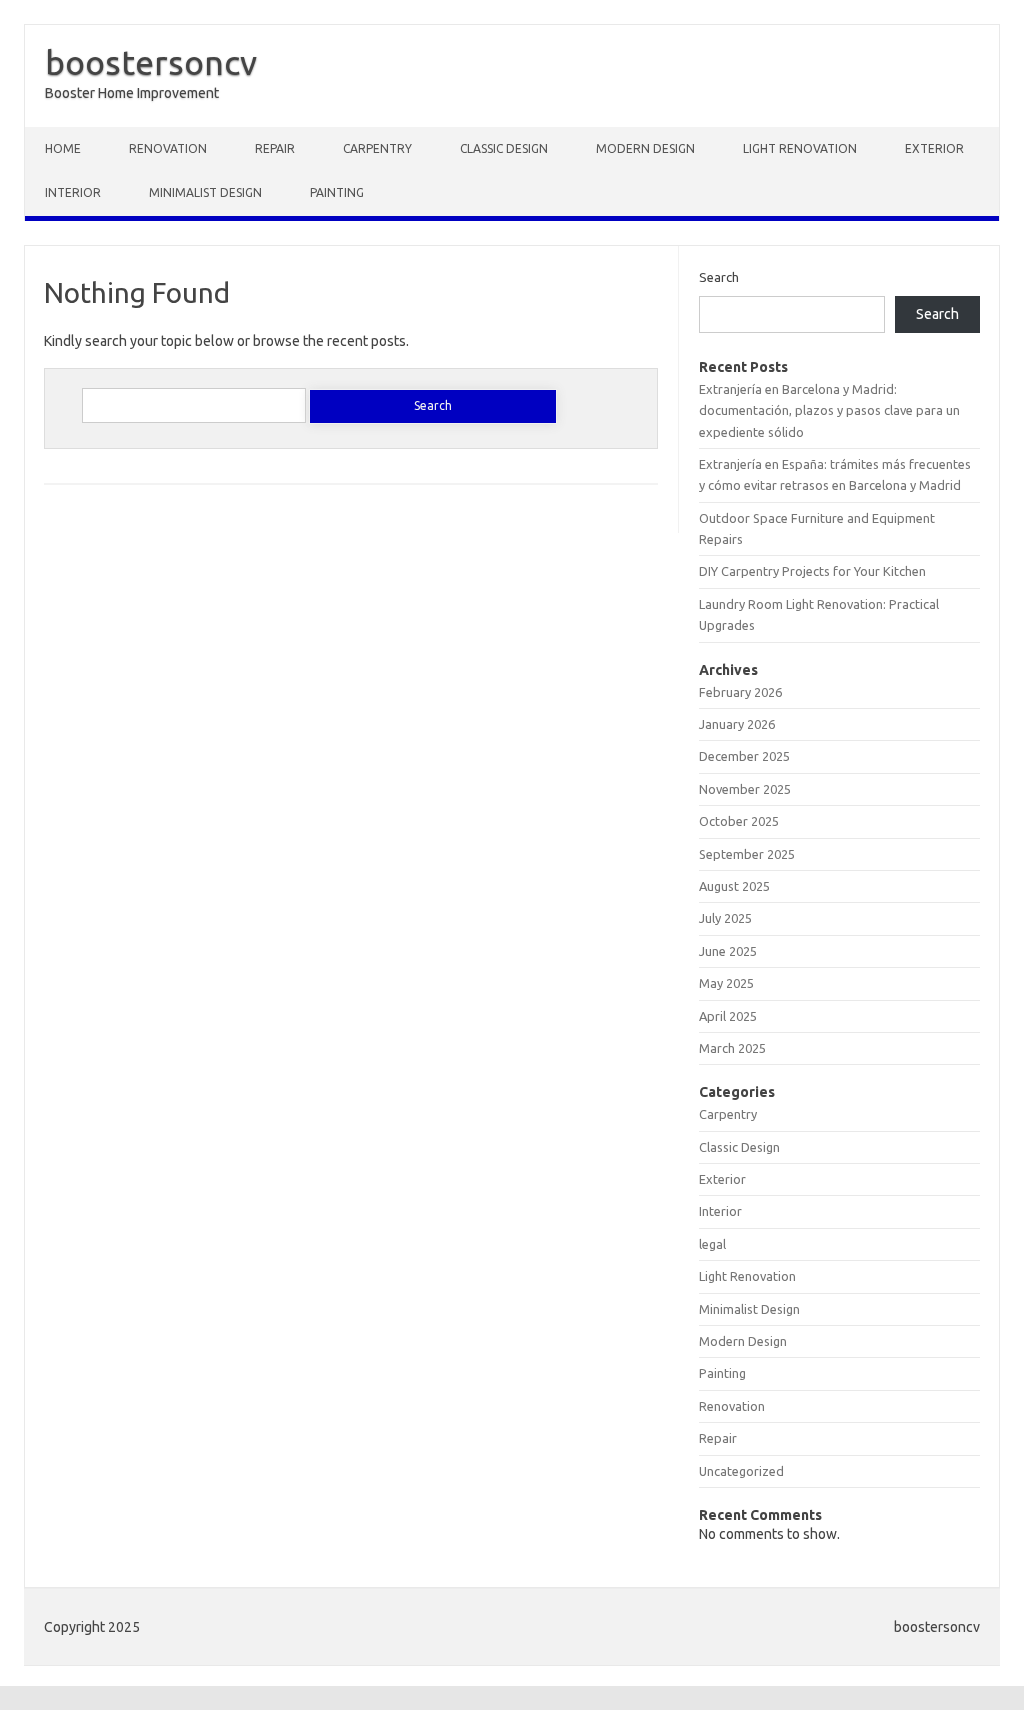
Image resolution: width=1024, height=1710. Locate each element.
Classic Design (504, 148)
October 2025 (739, 821)
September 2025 (747, 854)
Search (719, 277)
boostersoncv (151, 62)
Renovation (168, 148)
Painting (337, 192)
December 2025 (744, 756)
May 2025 (726, 983)
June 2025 (728, 951)
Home (63, 148)
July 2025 (725, 918)
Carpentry (377, 148)
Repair (275, 148)
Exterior (934, 148)
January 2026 (737, 724)
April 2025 (728, 1016)
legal (712, 1244)
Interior (73, 192)
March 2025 (732, 1048)
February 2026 (740, 692)
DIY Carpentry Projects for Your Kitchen (812, 571)
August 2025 (734, 886)
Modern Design (645, 148)
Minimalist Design (205, 192)
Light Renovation (800, 148)
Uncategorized (741, 1471)
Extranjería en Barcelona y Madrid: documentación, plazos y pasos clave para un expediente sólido (829, 410)
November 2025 (745, 789)
